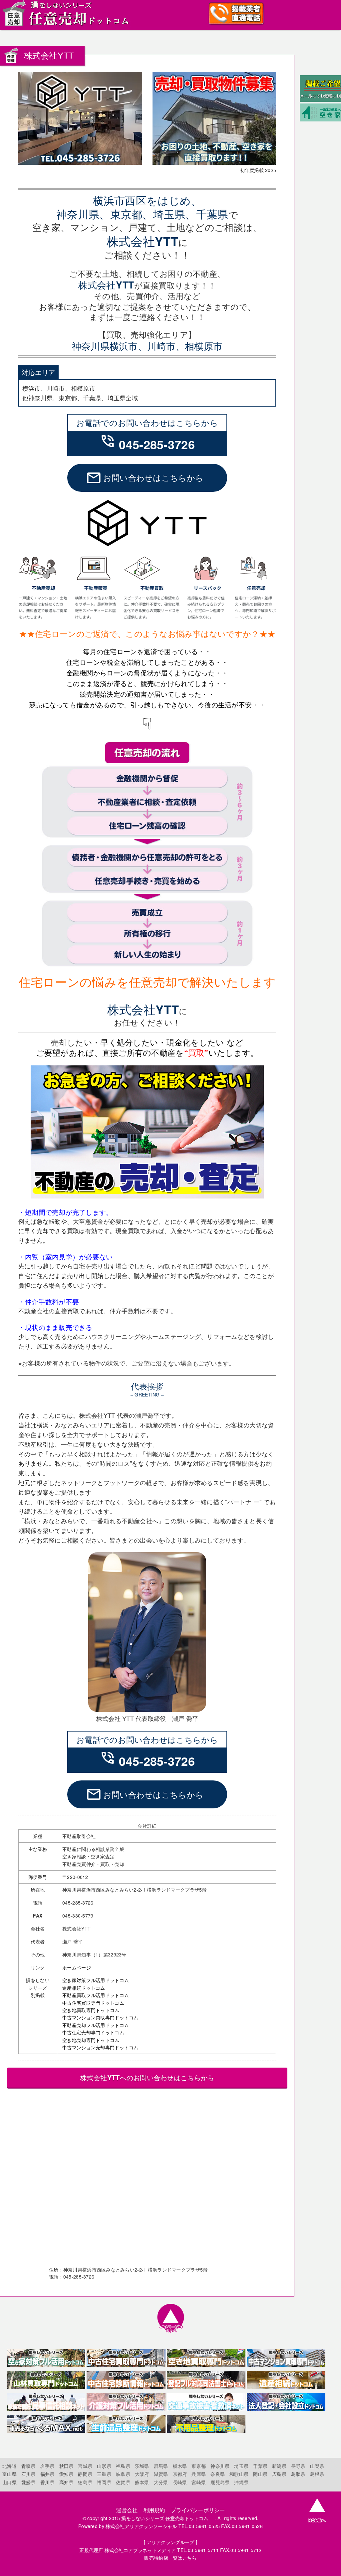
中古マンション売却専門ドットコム (100, 2047)
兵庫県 (199, 2474)
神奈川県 (220, 2466)
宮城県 (85, 2466)
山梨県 (317, 2466)
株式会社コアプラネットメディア (140, 2550)
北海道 (9, 2466)
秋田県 (66, 2466)
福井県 (47, 2474)
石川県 (28, 2474)
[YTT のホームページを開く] (147, 545)
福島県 (123, 2466)
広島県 (279, 2474)
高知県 (66, 2482)
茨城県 (142, 2466)
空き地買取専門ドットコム (91, 2010)
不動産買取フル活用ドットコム (96, 1995)
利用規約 (154, 2510)
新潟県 (279, 2466)
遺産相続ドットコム (84, 1988)
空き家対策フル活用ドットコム (96, 1980)
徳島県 (85, 2482)
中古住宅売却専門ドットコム (93, 2032)
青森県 (28, 2466)
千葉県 (260, 2466)
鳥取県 (298, 2474)
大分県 (161, 2482)
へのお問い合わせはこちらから (147, 2077)
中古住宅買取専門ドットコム (93, 2003)
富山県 (9, 2474)
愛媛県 (28, 2482)
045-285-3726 (147, 444)
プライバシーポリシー (198, 2510)
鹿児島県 (220, 2482)
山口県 (9, 2482)
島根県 (317, 2474)
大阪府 (142, 2474)
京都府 (180, 2474)
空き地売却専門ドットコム (91, 2040)
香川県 (47, 2482)
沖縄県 (241, 2482)
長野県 (298, 2466)
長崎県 (180, 2482)
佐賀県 (123, 2482)
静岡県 (85, 2474)
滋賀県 (161, 2474)
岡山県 (260, 2474)
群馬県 (161, 2466)
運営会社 (127, 2510)
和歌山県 (239, 2474)
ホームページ (77, 1967)
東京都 (199, 2466)
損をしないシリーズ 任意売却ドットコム (167, 2518)
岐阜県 (123, 2474)
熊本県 (142, 2482)
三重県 (104, 2474)
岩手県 (47, 2466)
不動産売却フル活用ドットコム (96, 2025)
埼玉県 (241, 2466)
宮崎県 (199, 2482)
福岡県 (104, 2482)
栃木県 (180, 2466)
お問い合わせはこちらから (145, 478)
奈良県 (218, 2474)
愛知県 (66, 2474)
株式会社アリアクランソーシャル (141, 2526)
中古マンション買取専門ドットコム (100, 2017)
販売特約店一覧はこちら (170, 2558)
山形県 (104, 2466)
